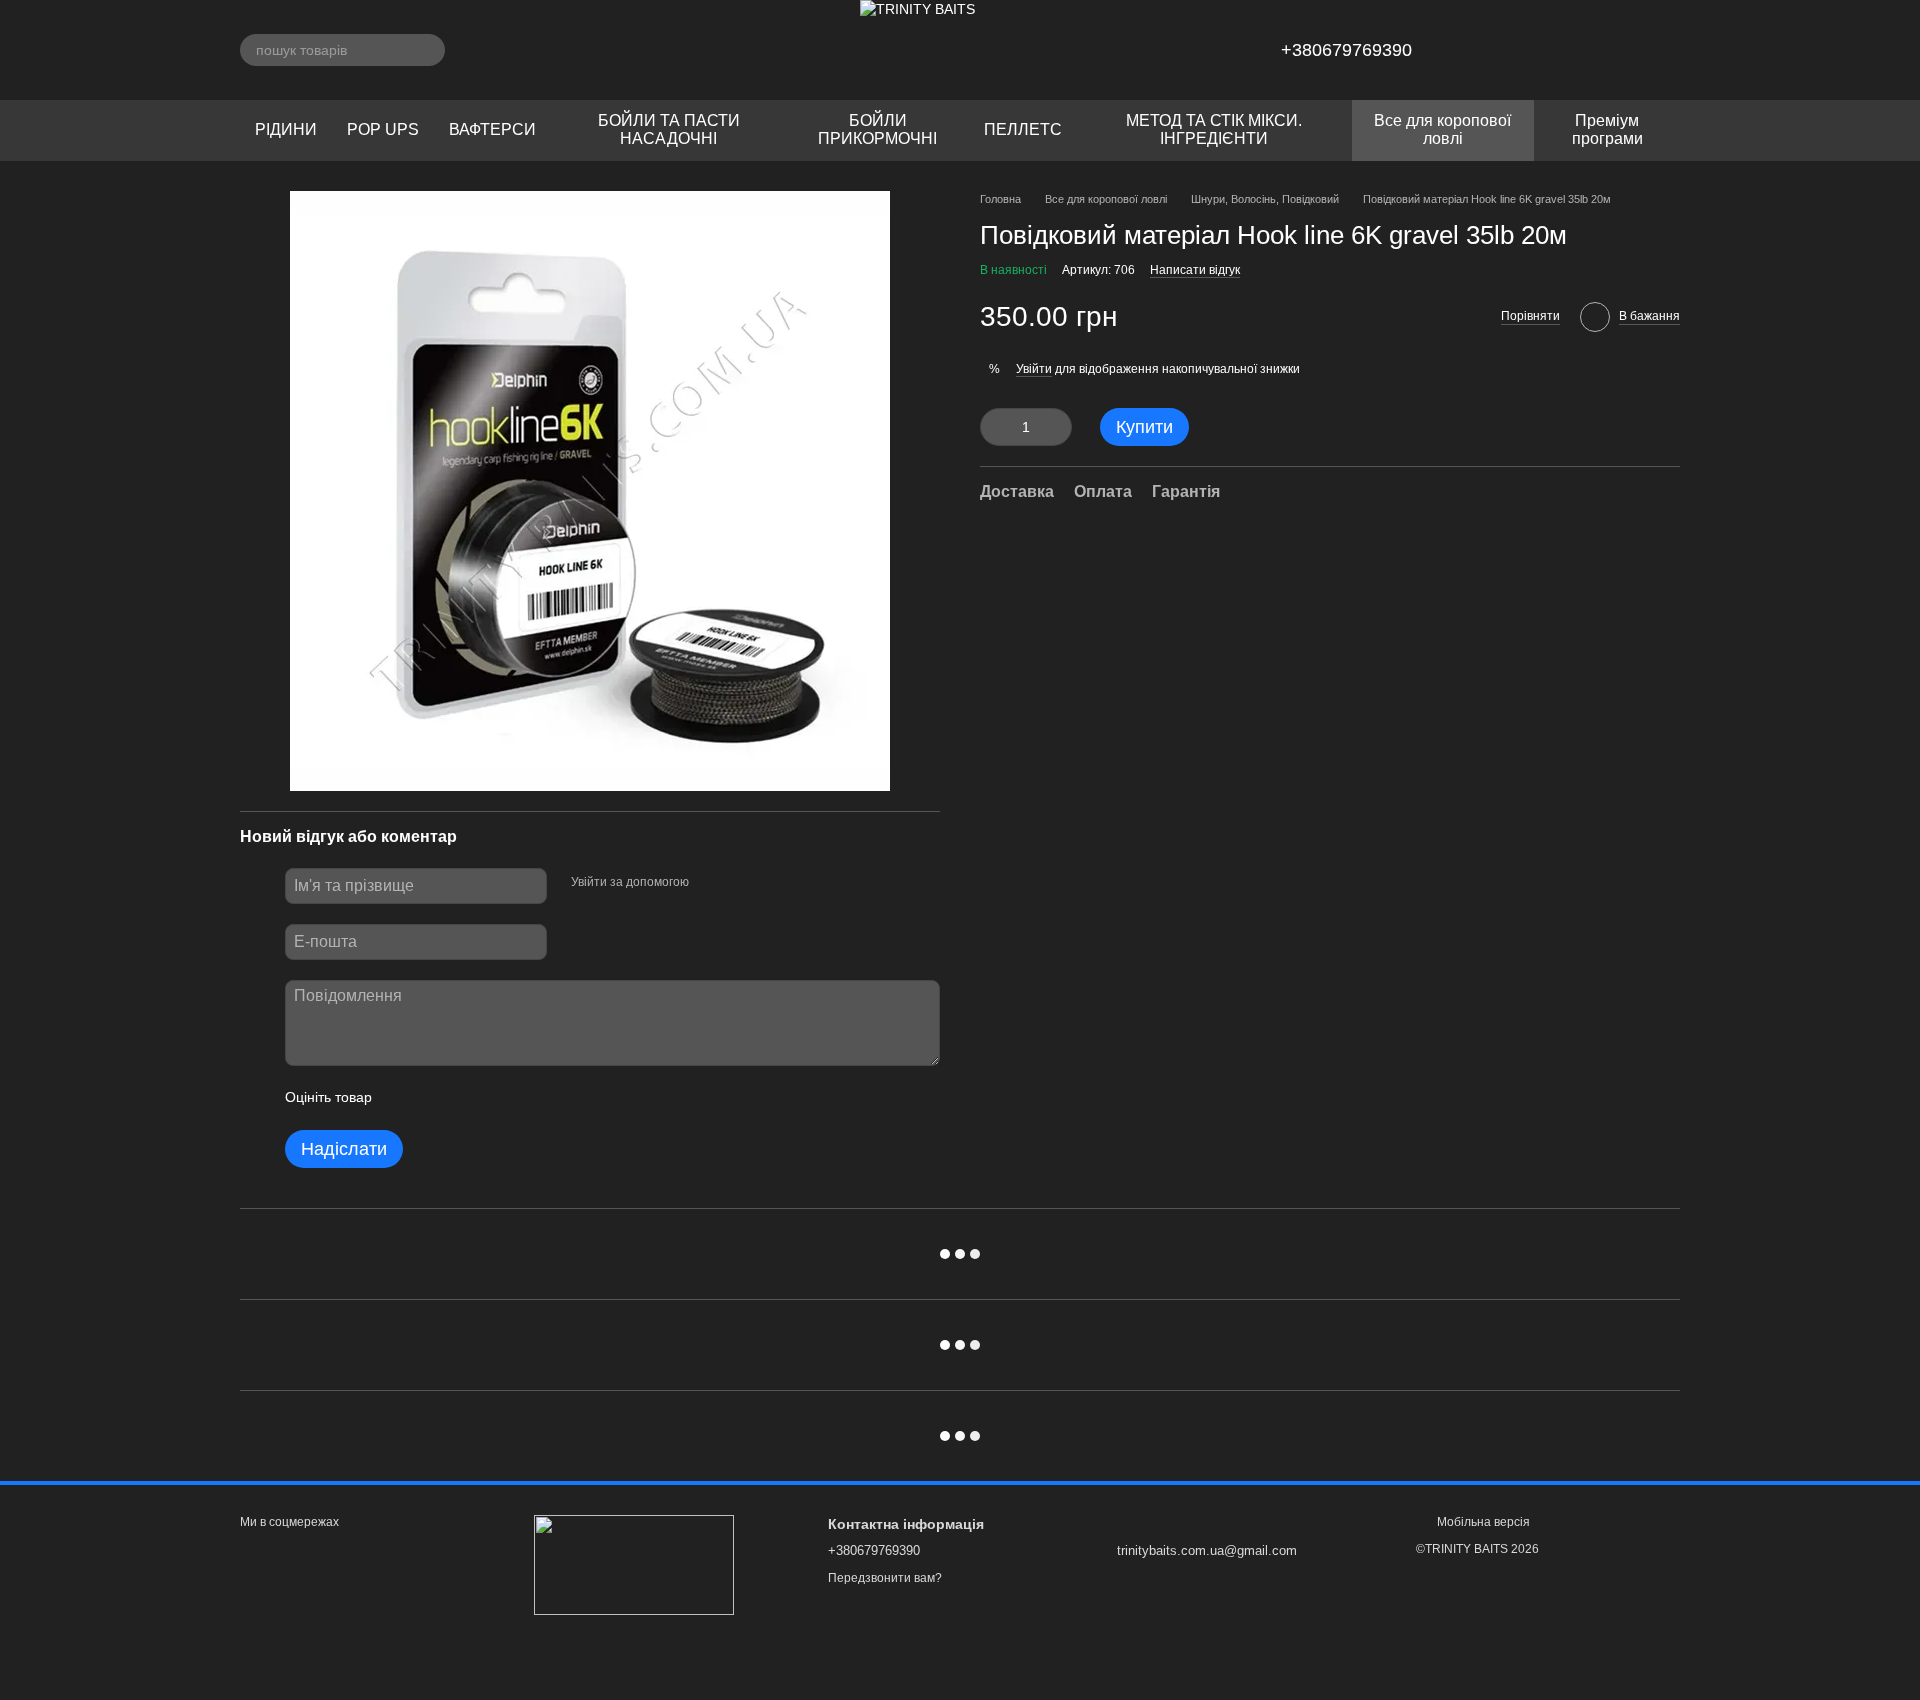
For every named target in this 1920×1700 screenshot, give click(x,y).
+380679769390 (1346, 50)
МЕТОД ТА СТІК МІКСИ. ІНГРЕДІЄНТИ (1214, 129)
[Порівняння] (1612, 50)
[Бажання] (1560, 50)
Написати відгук (1195, 270)
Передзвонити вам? (885, 1578)
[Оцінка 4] (501, 1098)
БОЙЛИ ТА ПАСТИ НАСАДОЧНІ (669, 129)
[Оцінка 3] (469, 1098)
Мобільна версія (1482, 1522)
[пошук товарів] (429, 50)
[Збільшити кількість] (1057, 427)
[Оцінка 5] (533, 1098)
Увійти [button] (1034, 368)
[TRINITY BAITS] (634, 1564)
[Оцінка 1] (405, 1098)
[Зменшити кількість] (995, 427)
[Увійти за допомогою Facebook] (711, 883)
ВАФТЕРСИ (492, 129)
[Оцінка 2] (437, 1098)
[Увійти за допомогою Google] (743, 883)
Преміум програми (1607, 129)
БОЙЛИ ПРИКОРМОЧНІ (877, 129)
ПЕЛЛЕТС (1023, 129)
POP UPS (383, 129)
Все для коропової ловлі (1442, 129)
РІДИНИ (286, 129)
